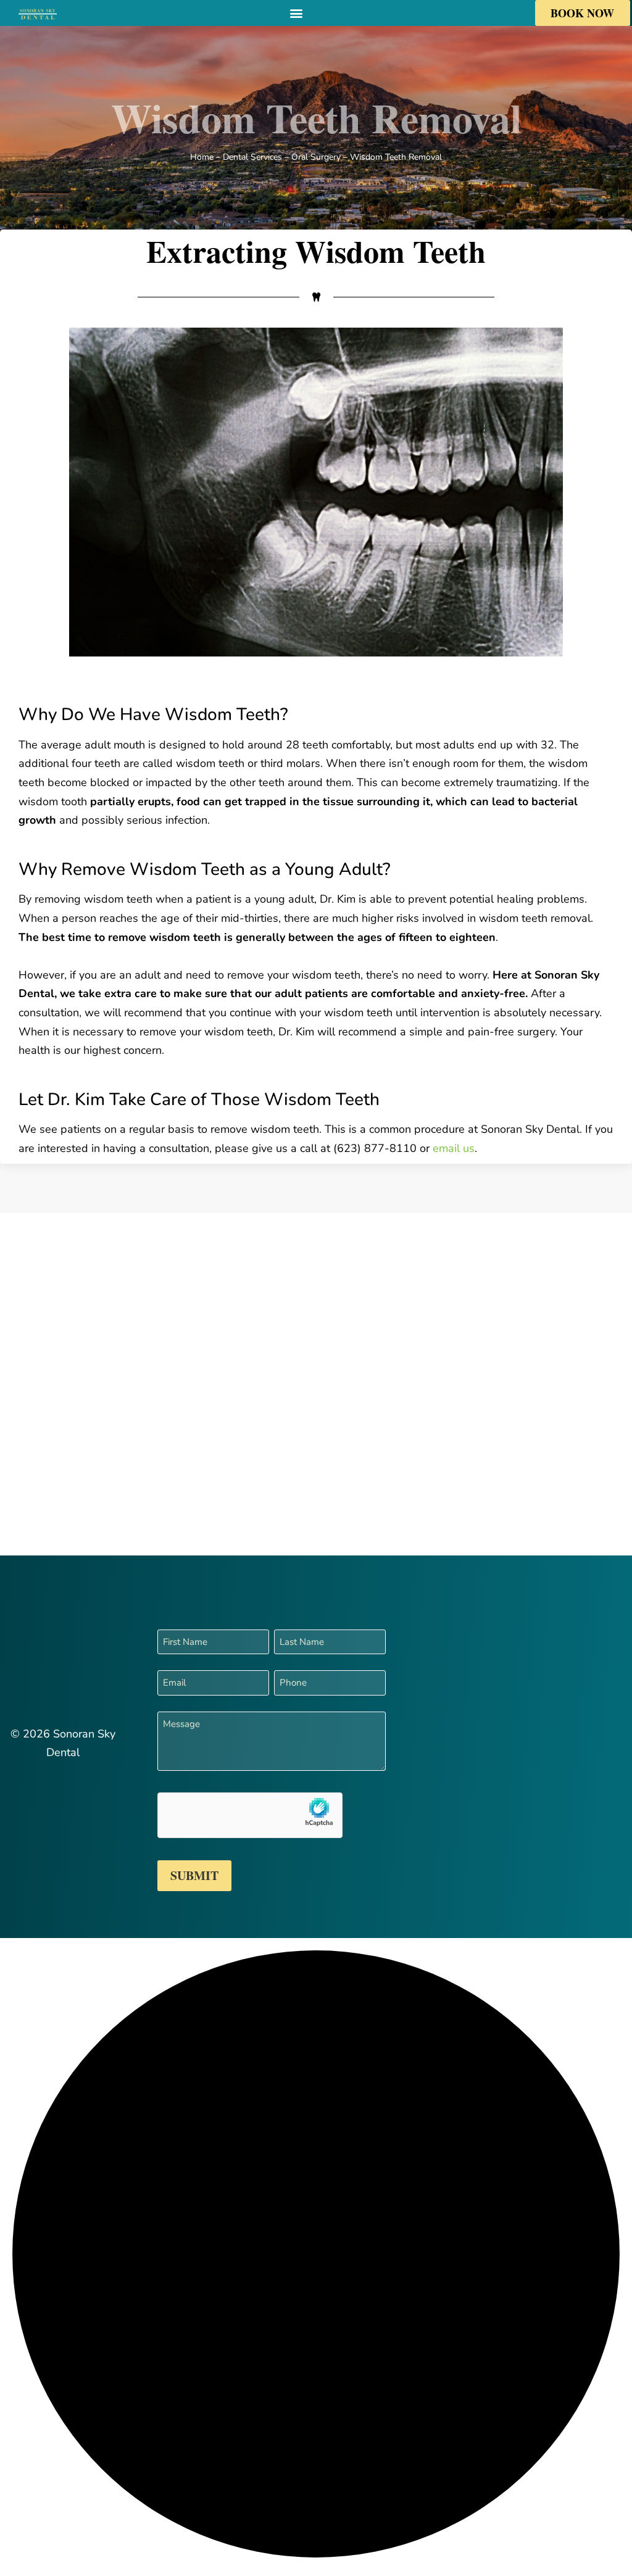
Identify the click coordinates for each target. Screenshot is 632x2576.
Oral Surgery (316, 157)
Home (202, 157)
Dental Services (252, 157)
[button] (296, 13)
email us (454, 1148)
